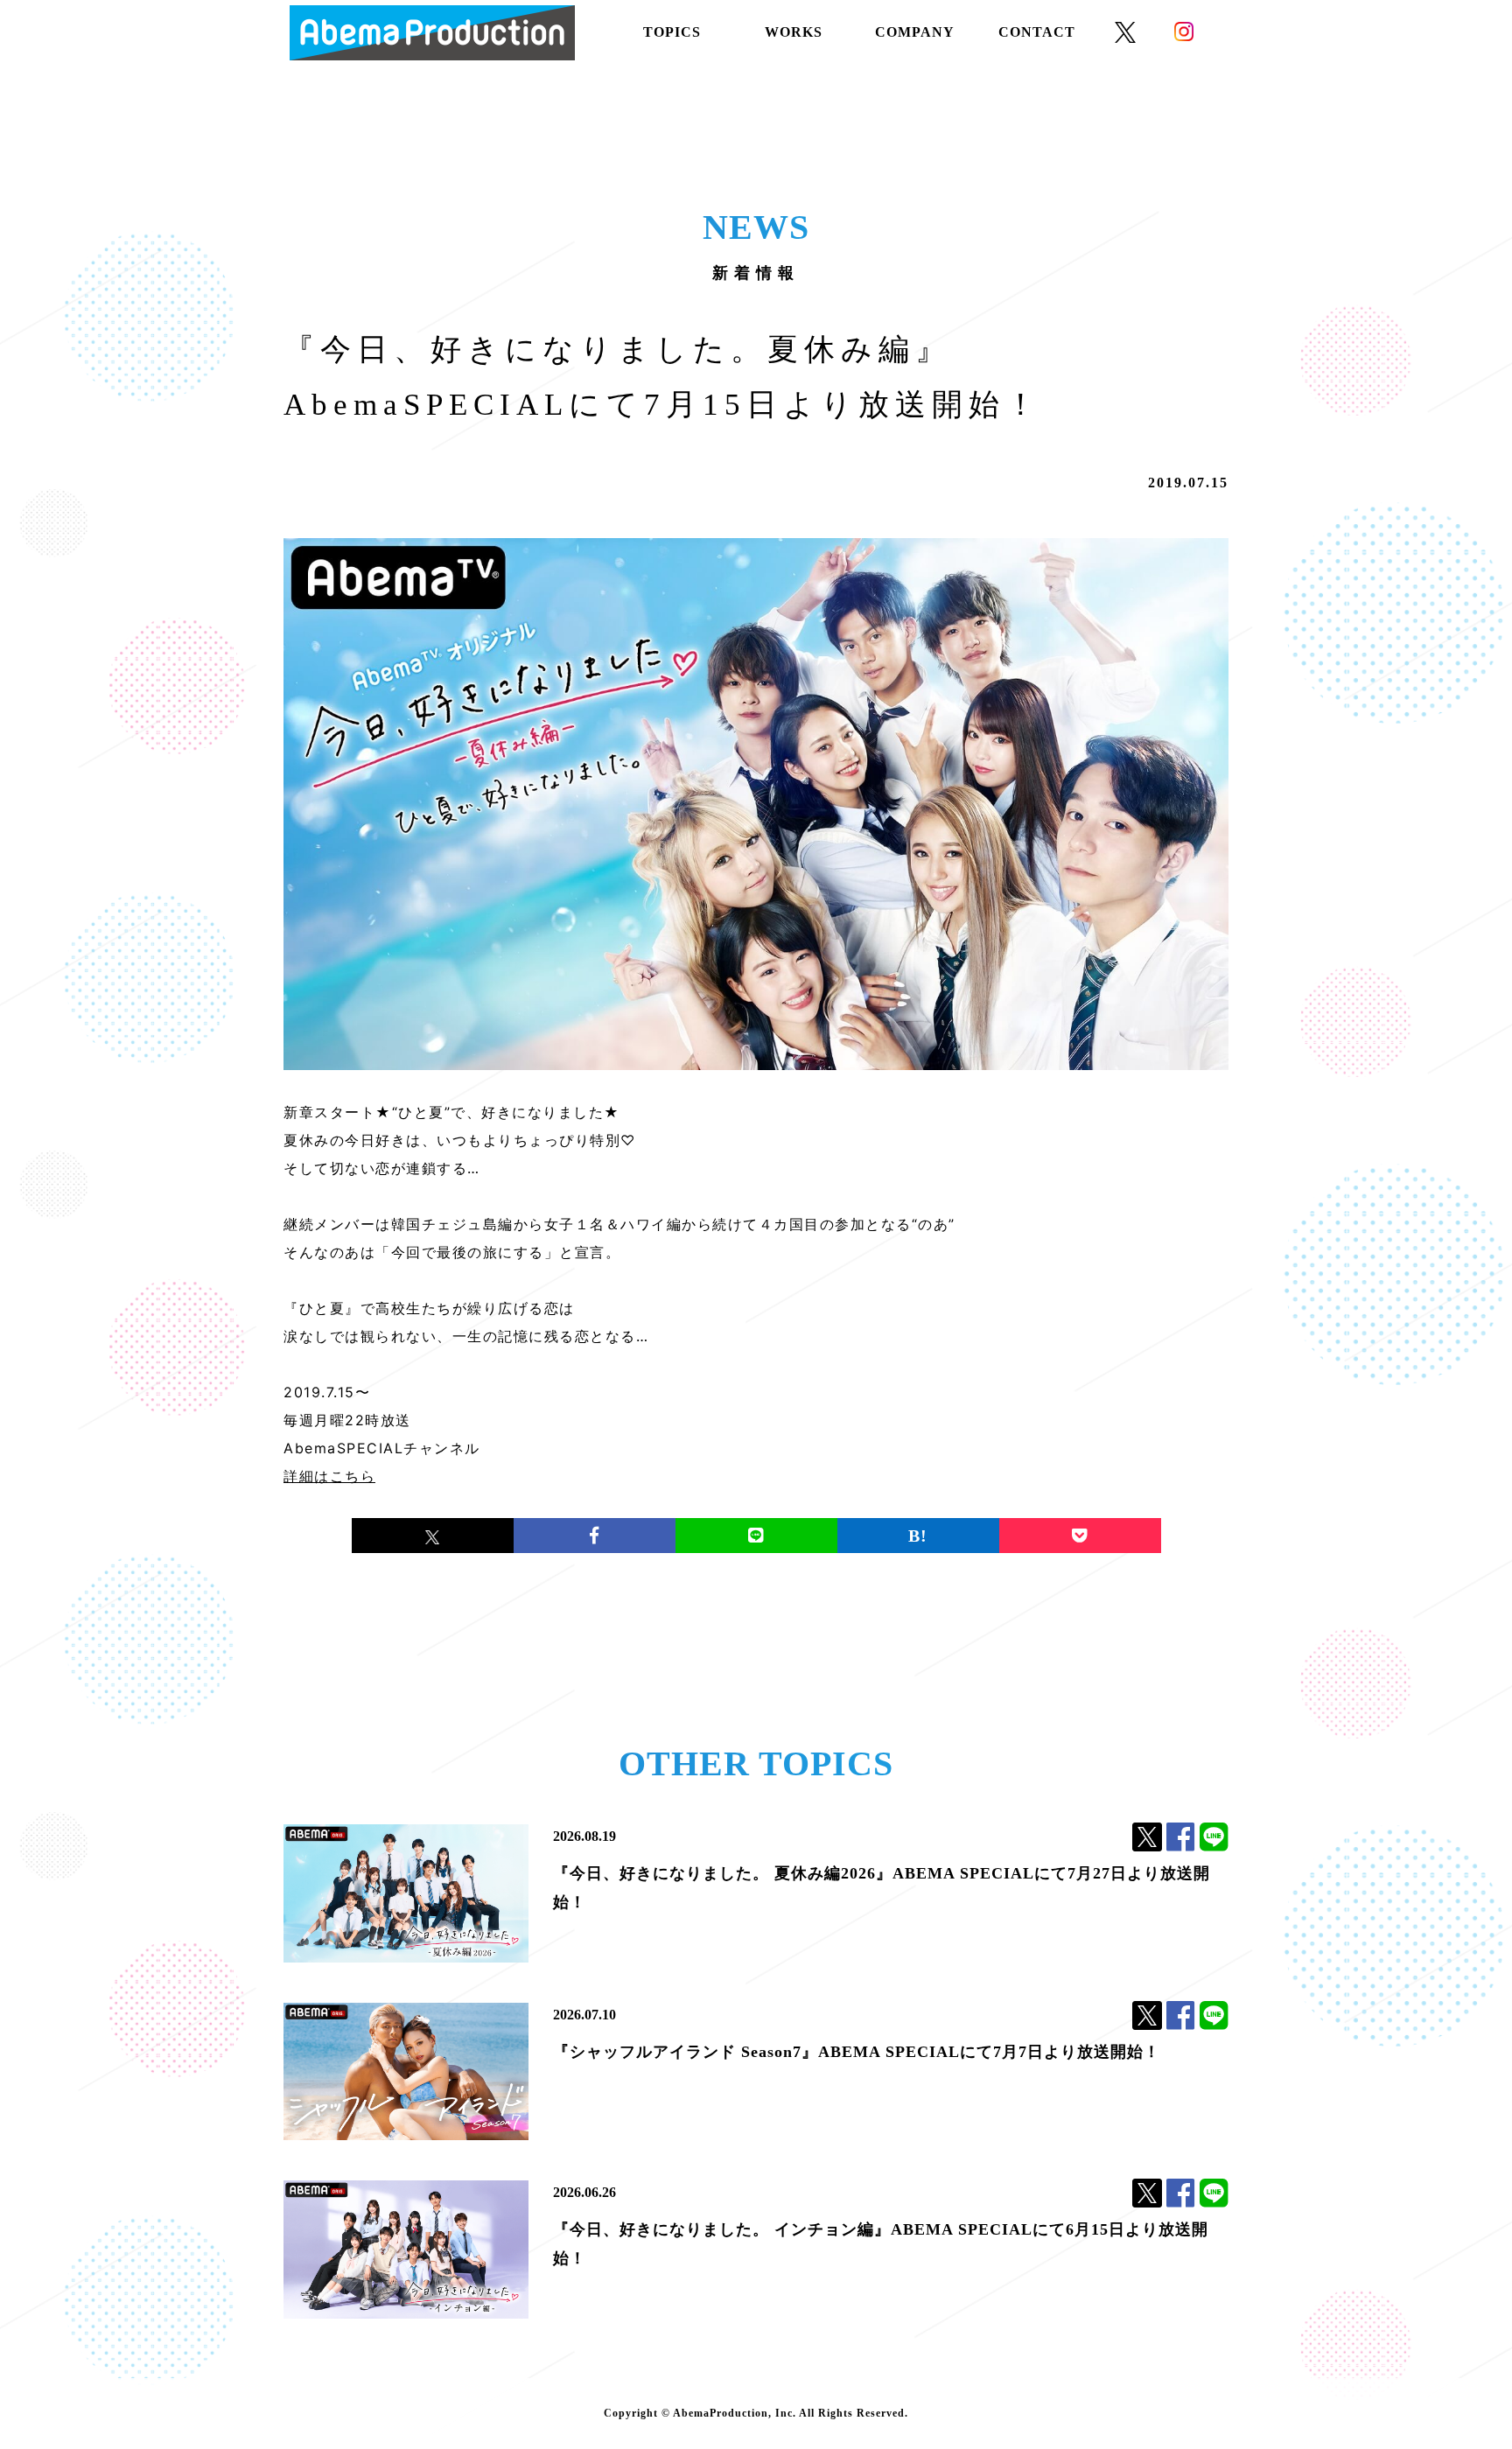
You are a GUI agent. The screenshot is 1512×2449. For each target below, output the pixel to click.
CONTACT (1037, 32)
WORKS (794, 32)
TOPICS (672, 32)
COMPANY (915, 32)
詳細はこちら (329, 1476)
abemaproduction (432, 33)
